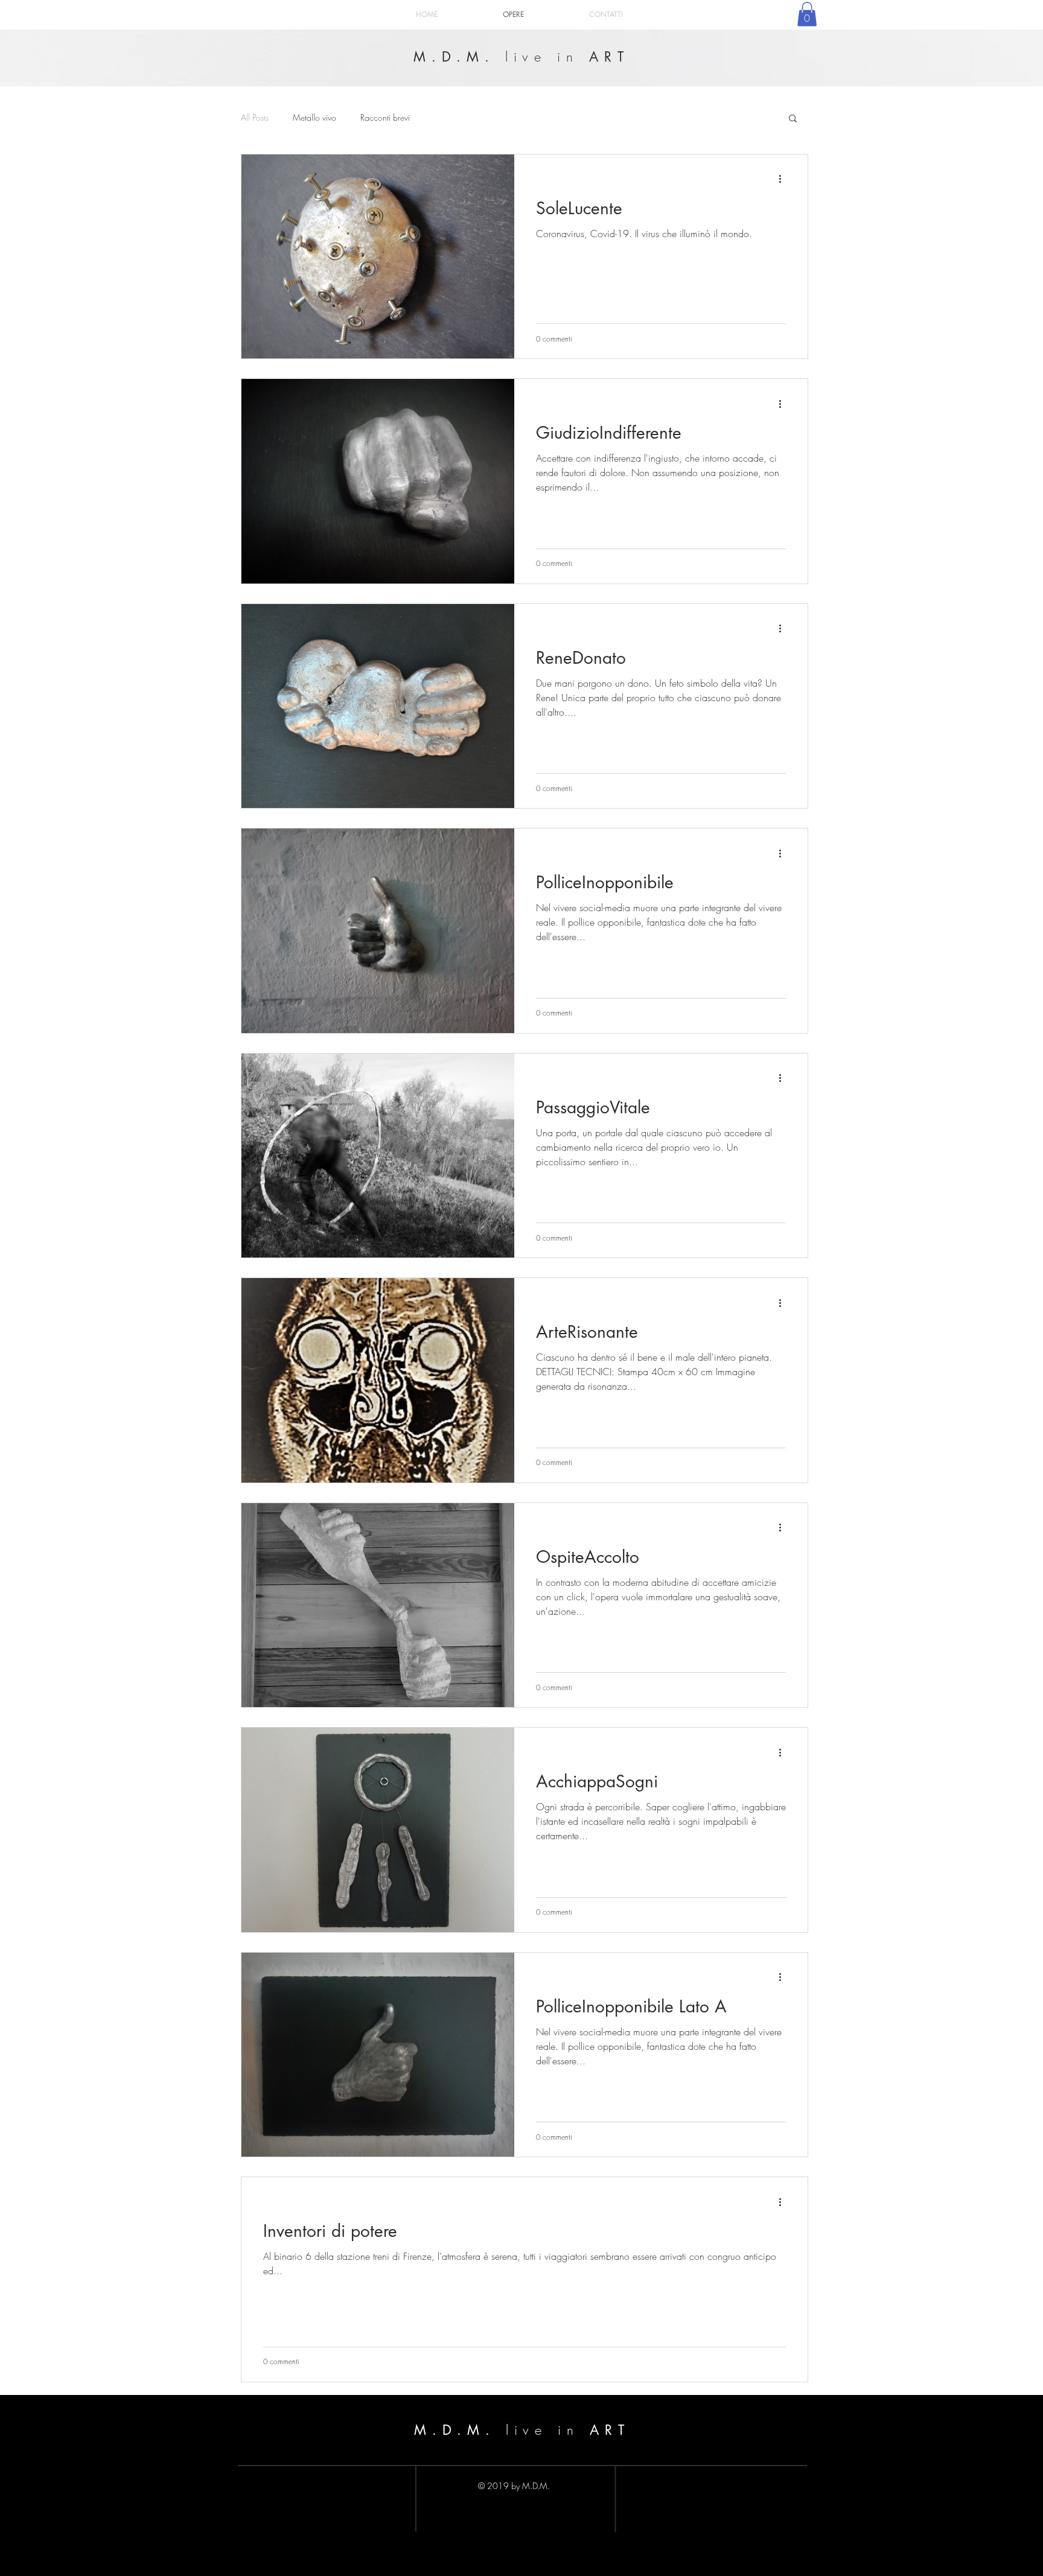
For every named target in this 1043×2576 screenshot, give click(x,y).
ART (604, 57)
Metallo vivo (314, 117)
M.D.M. (459, 57)
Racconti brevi (385, 117)
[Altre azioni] (784, 179)
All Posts (255, 117)
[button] (807, 14)
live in (542, 57)
